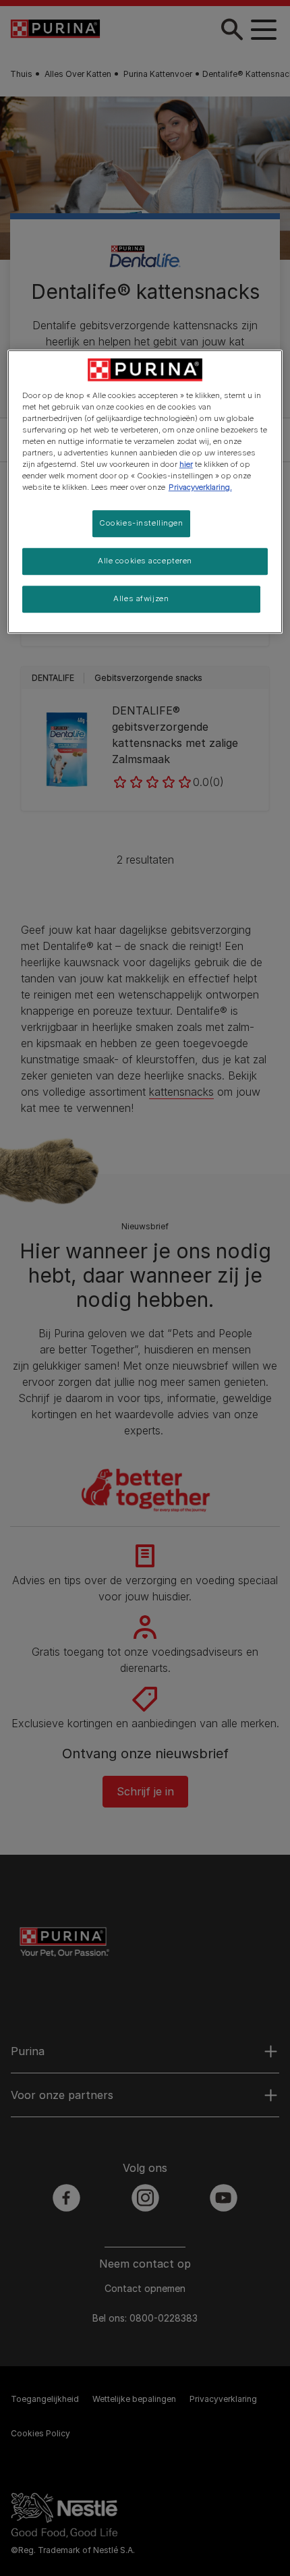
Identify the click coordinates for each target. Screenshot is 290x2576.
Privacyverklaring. (200, 487)
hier (186, 464)
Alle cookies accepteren (145, 561)
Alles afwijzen (141, 598)
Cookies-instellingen (141, 523)
